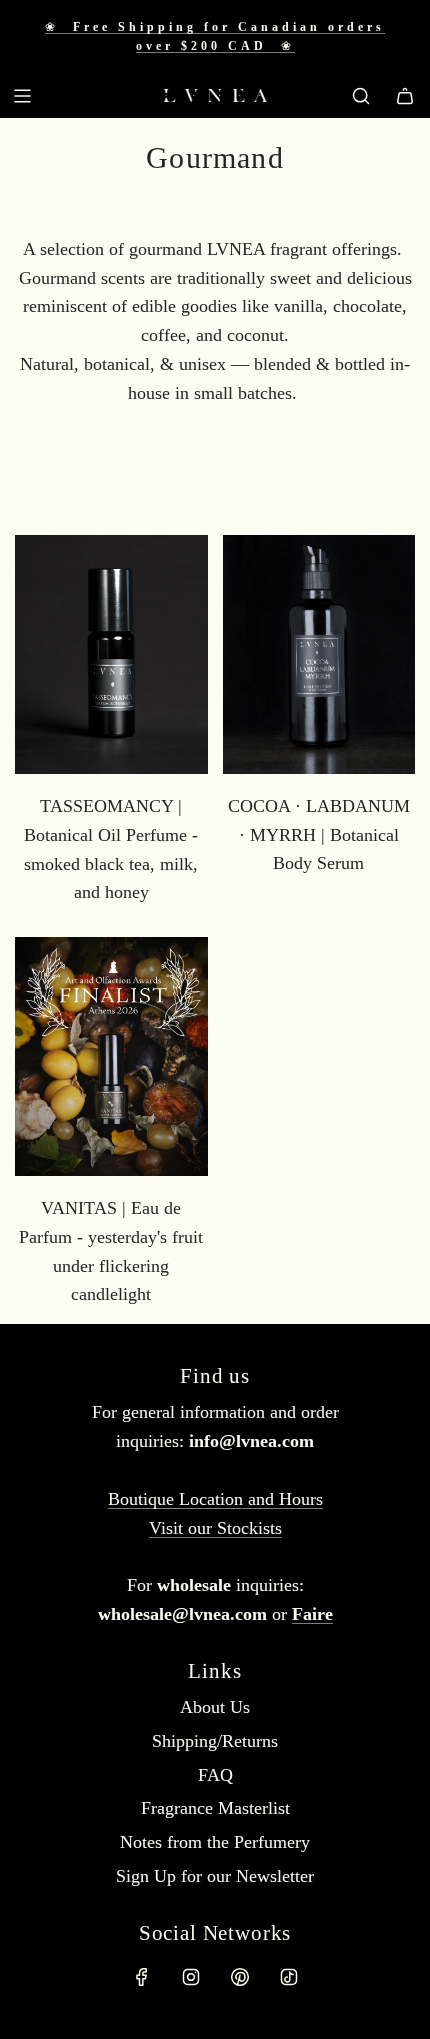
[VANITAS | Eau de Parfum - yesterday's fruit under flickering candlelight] (111, 1056)
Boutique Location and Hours (215, 1499)
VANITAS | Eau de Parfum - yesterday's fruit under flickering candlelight (111, 1251)
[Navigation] (22, 96)
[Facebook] (142, 1977)
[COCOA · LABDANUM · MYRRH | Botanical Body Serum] (319, 654)
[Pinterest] (240, 1977)
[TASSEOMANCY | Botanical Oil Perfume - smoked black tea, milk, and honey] (111, 654)
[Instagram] (191, 1977)
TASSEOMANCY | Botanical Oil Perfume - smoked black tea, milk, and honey (111, 849)
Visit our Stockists (215, 1528)
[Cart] (405, 96)
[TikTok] (289, 1977)
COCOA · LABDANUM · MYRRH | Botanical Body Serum (319, 835)
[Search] (361, 96)
